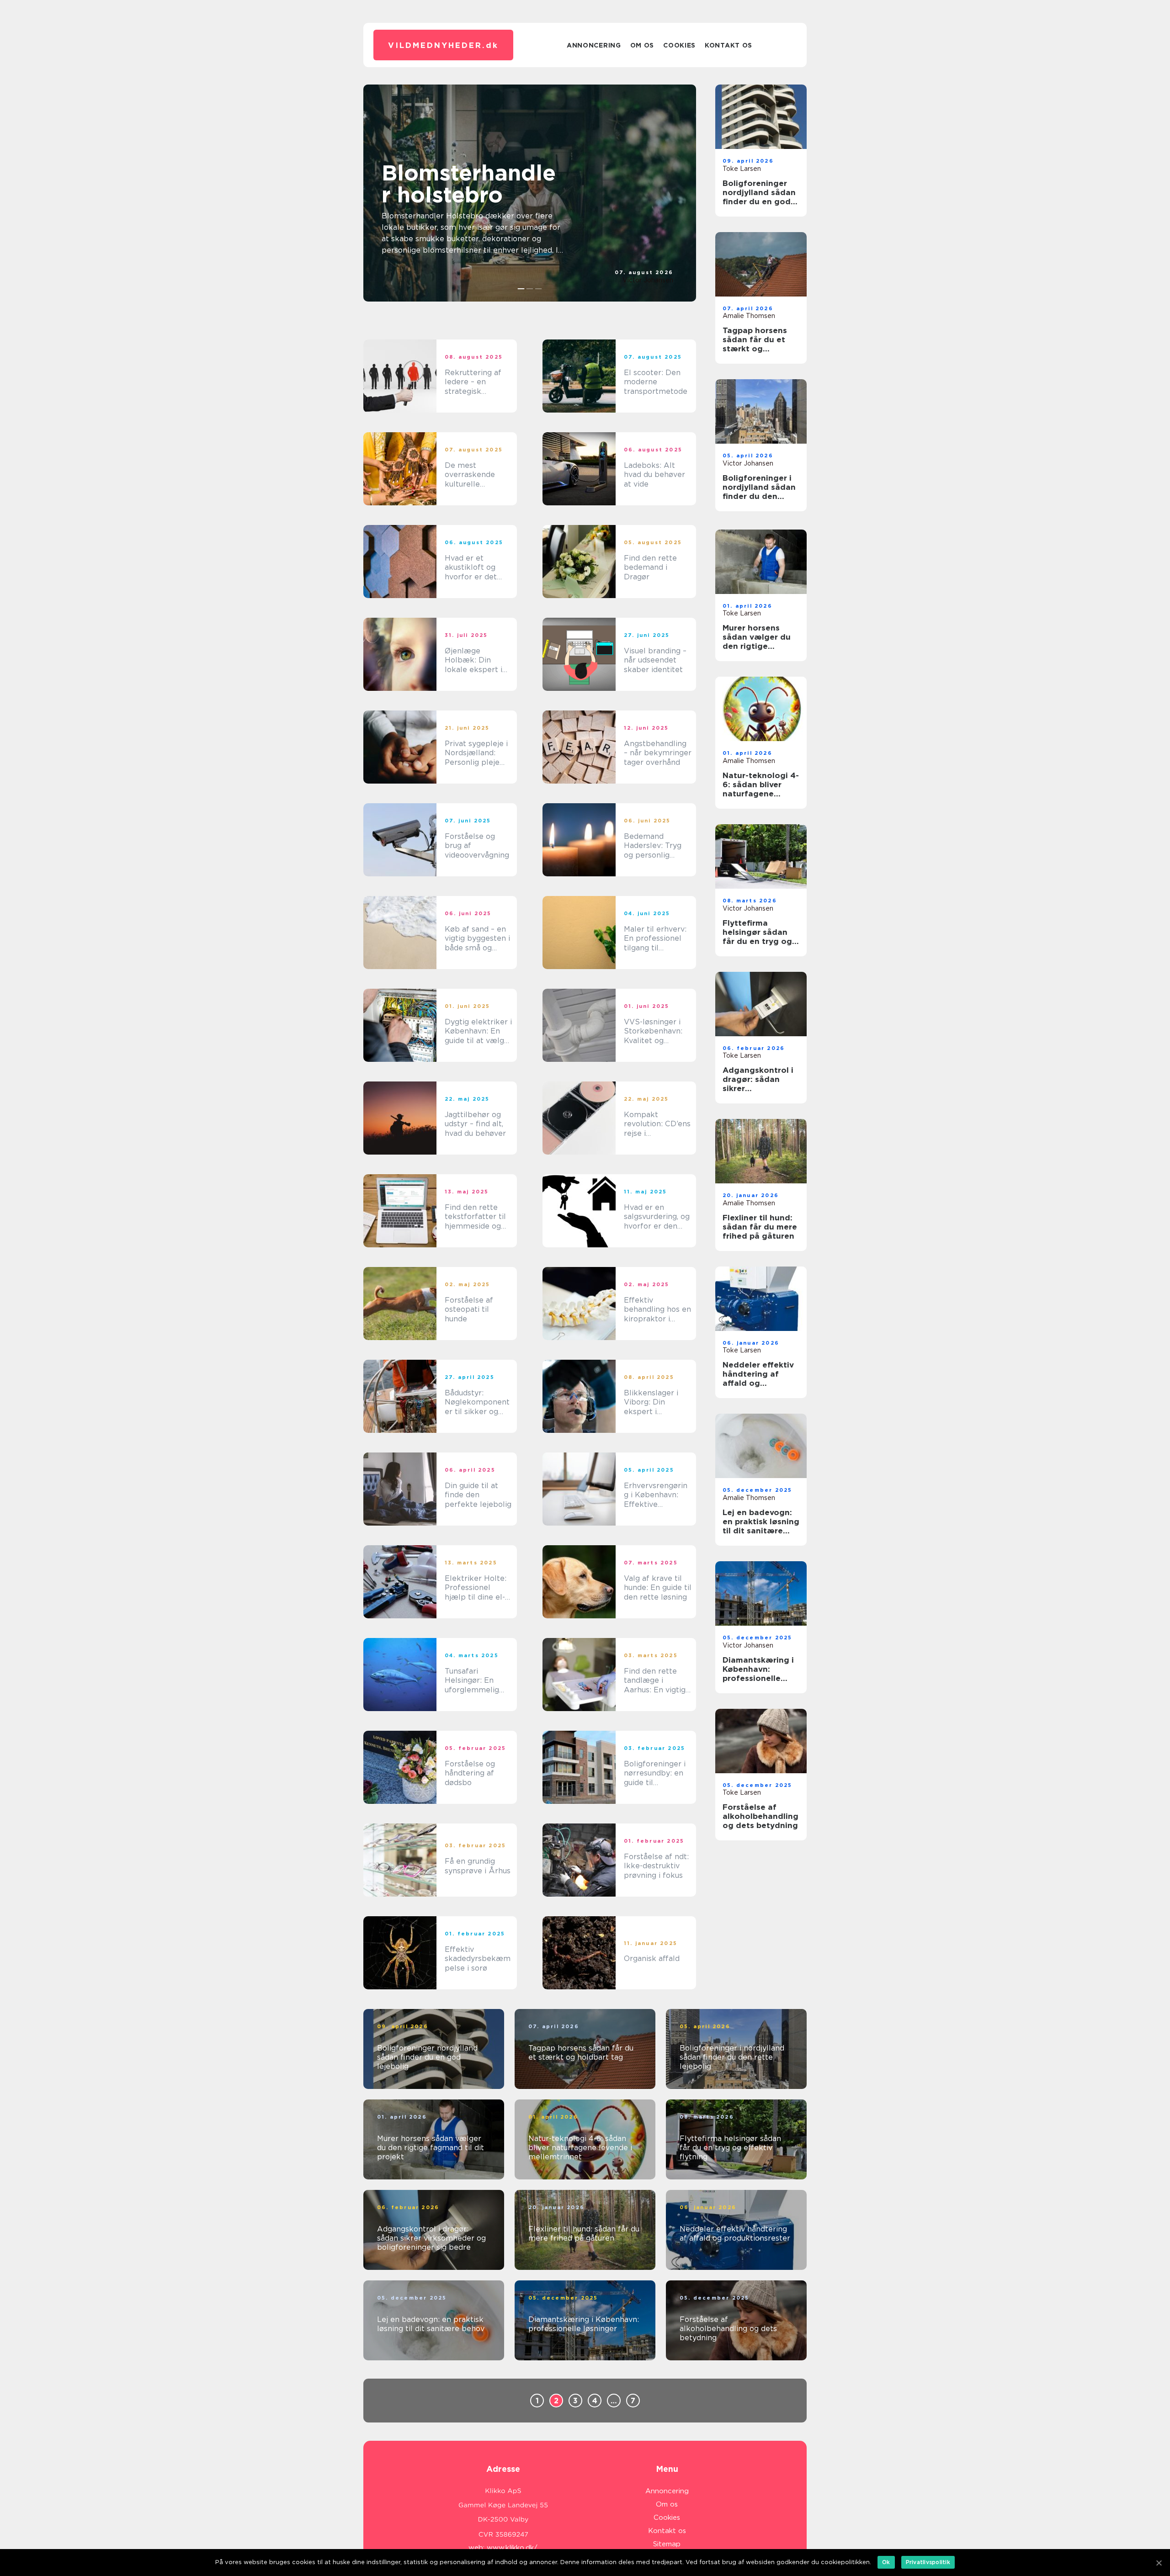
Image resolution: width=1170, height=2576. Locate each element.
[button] (521, 289)
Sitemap (667, 2544)
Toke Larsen (742, 169)
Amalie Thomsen (749, 316)
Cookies (679, 45)
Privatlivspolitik (928, 2562)
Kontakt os (729, 45)
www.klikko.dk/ (512, 2548)
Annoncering (594, 45)
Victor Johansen (648, 280)
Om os (642, 45)
